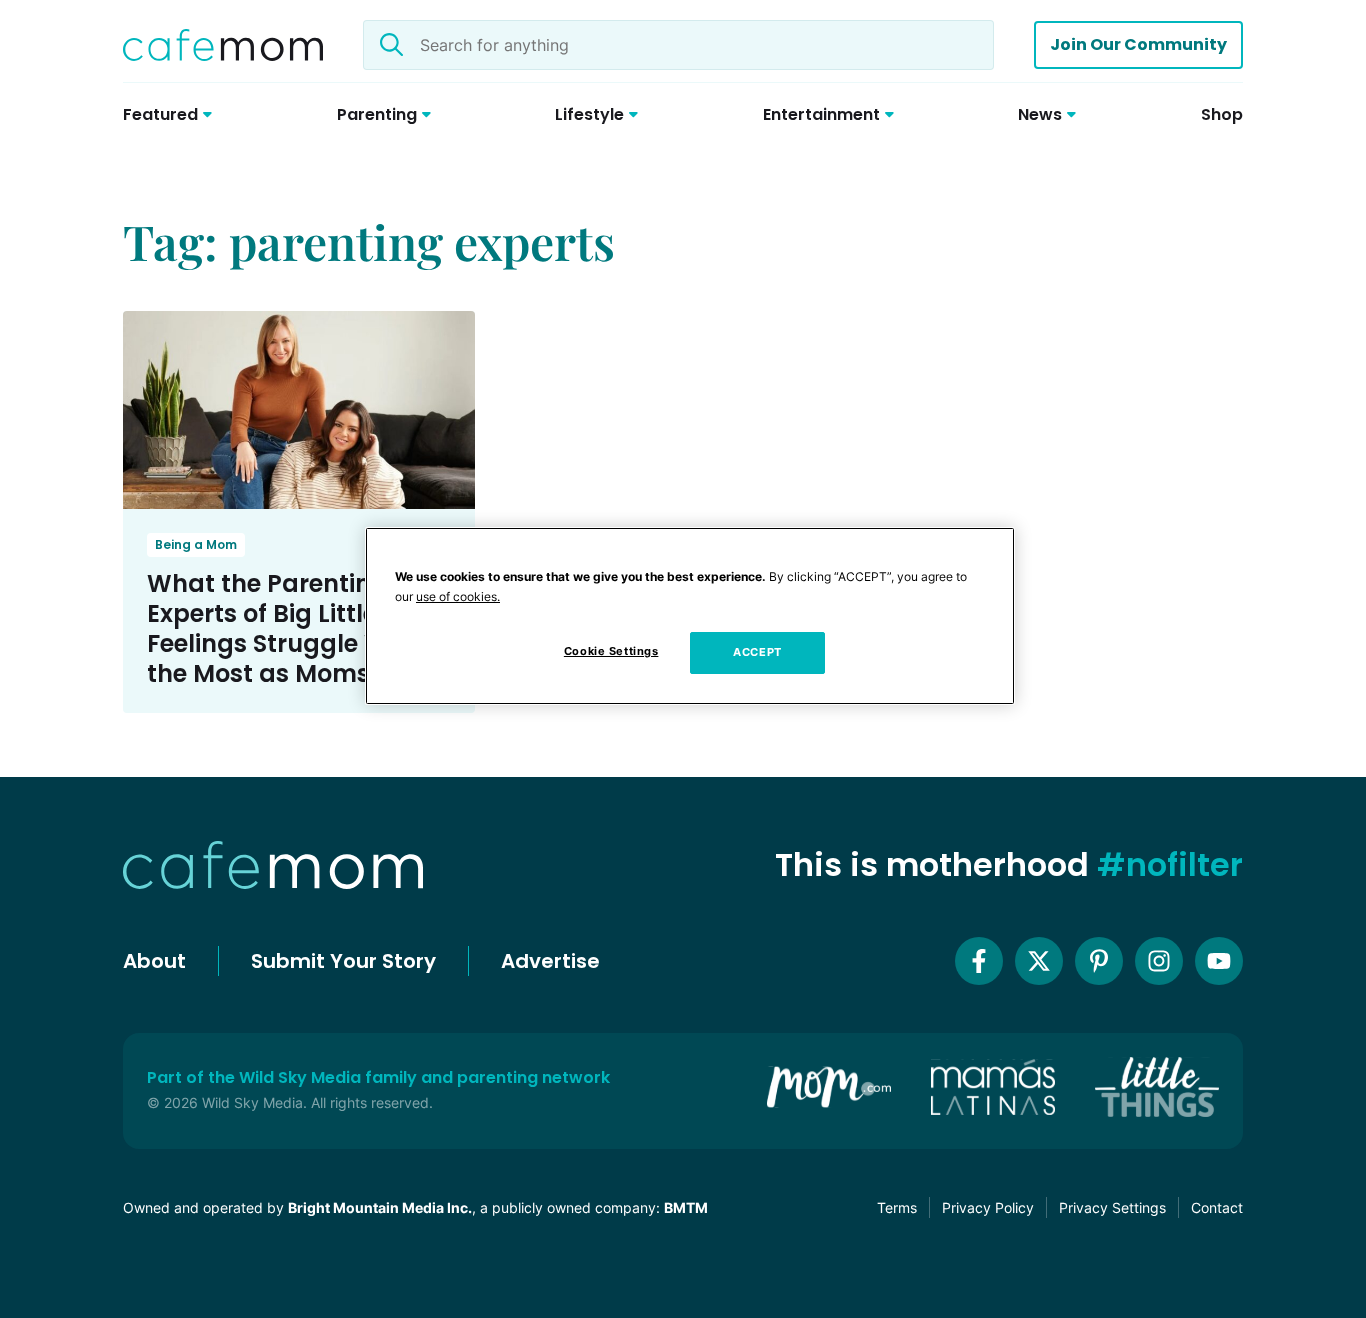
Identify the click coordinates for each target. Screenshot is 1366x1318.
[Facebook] (979, 961)
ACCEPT (757, 652)
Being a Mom (196, 544)
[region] (690, 616)
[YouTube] (1219, 961)
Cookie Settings (611, 651)
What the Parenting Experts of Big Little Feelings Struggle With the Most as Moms (284, 628)
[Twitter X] (1039, 961)
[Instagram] (1159, 961)
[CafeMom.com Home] (223, 45)
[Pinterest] (1099, 961)
